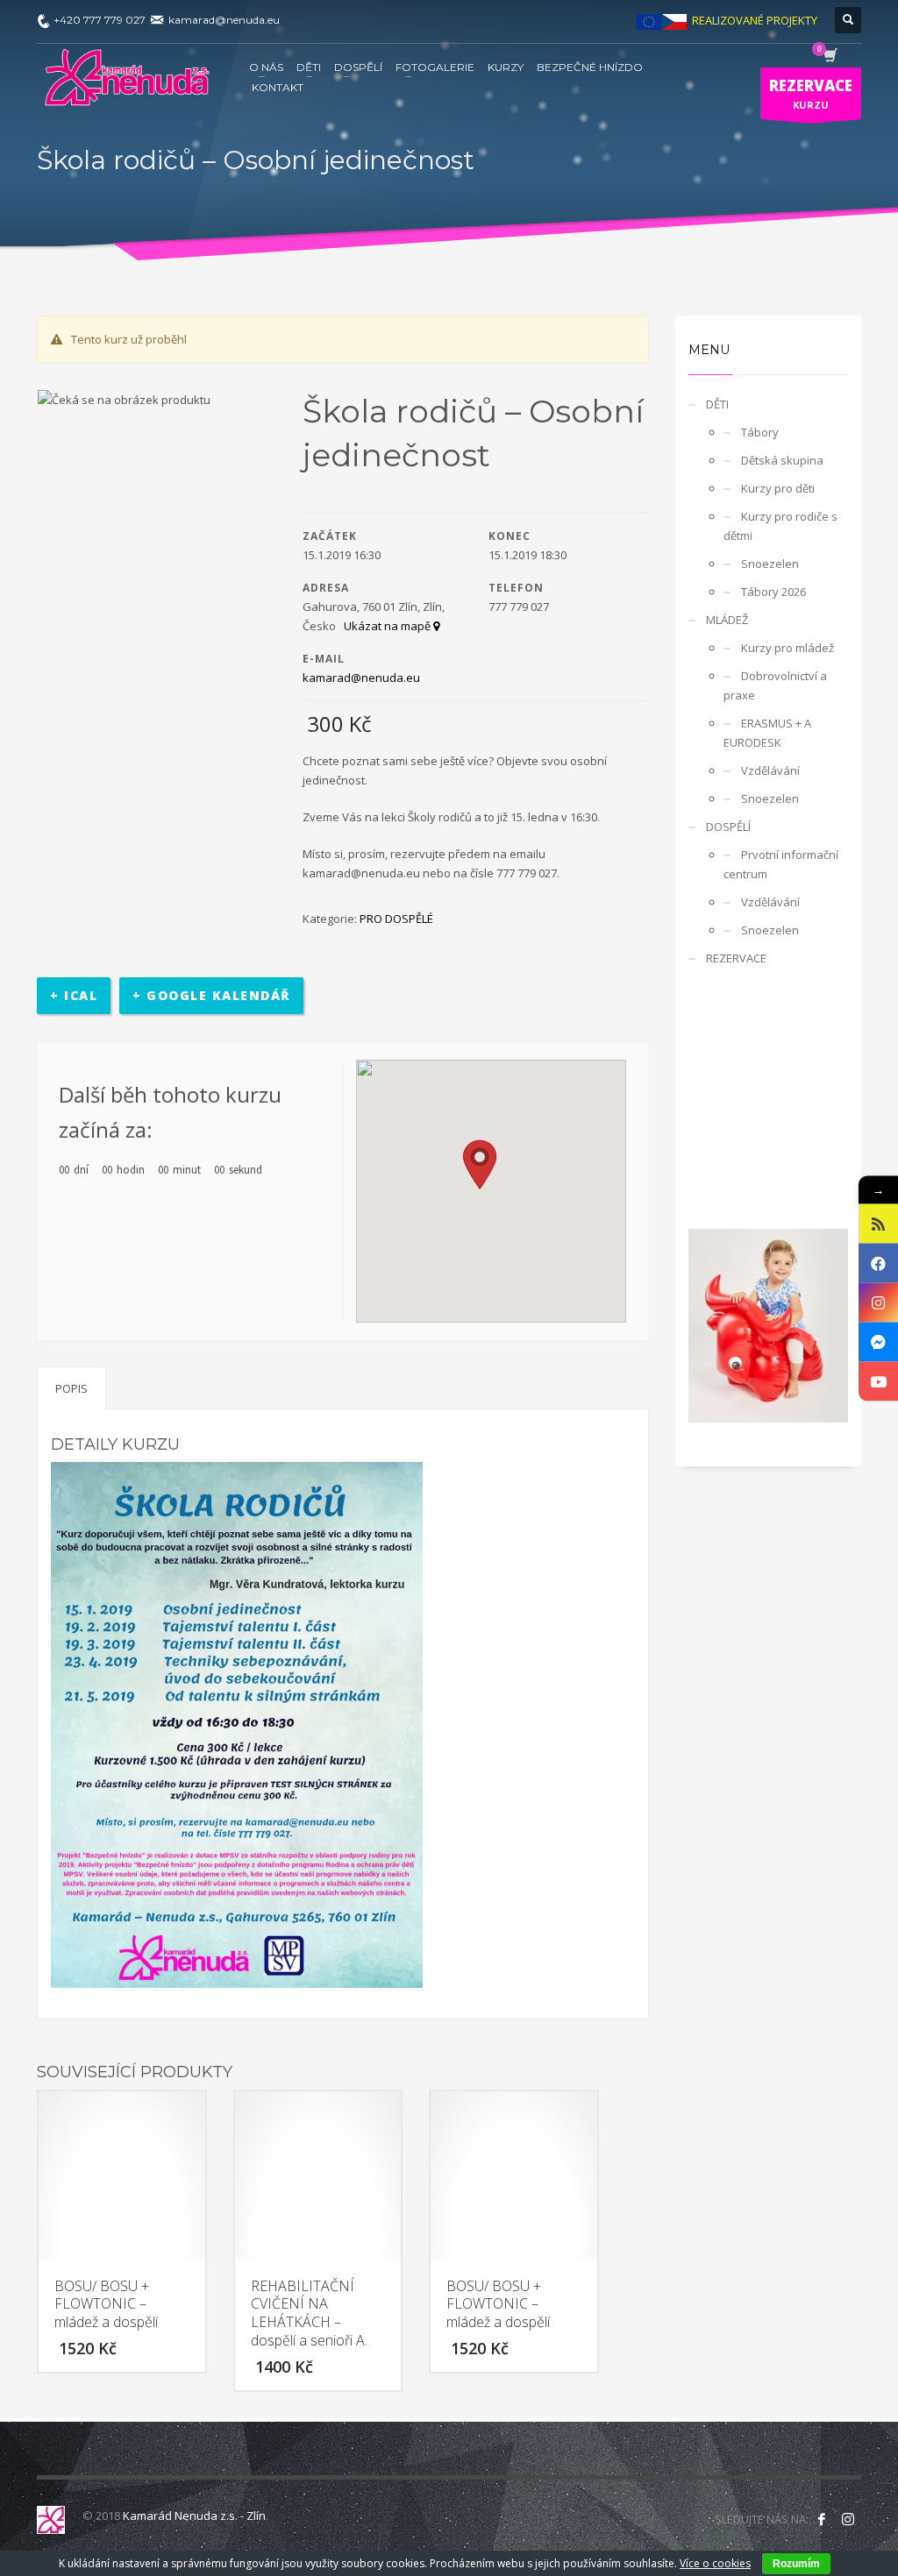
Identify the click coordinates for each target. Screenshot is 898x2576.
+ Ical (74, 995)
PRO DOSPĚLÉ (396, 919)
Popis (71, 1388)
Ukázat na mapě (388, 626)
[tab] (71, 1388)
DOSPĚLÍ (728, 827)
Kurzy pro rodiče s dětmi (780, 526)
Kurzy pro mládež (788, 648)
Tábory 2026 (773, 592)
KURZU (811, 93)
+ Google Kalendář (211, 995)
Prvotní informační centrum (781, 864)
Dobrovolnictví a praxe (775, 685)
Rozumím (796, 2564)
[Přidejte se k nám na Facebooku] (822, 2519)
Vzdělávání (770, 770)
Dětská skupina (782, 460)
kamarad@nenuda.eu (361, 678)
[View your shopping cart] (829, 57)
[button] (480, 1165)
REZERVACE (736, 958)
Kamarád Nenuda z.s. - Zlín (194, 2516)
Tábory (760, 432)
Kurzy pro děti (778, 488)
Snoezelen (770, 564)
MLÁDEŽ (727, 620)
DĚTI (717, 404)
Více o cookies (715, 2563)
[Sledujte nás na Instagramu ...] (848, 2519)
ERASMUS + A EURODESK (767, 733)
